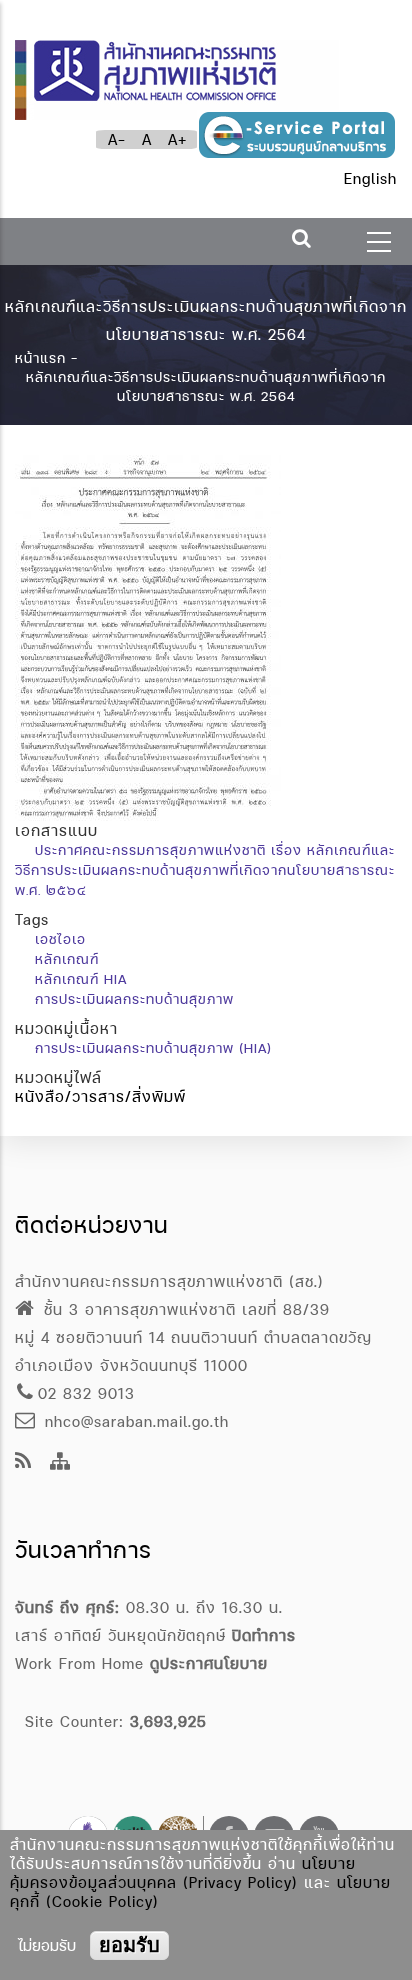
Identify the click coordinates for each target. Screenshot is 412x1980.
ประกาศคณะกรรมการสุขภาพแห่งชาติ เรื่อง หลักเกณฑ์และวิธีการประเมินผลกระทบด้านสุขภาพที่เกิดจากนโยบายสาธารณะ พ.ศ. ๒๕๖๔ (205, 870)
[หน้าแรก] (177, 70)
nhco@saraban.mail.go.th (134, 1421)
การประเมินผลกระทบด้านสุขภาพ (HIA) (153, 1048)
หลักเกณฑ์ (67, 959)
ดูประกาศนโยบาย (209, 1663)
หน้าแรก (40, 358)
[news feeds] (23, 1462)
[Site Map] (60, 1462)
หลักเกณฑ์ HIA (81, 979)
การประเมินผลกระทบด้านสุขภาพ (134, 999)
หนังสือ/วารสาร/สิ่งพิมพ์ (100, 1096)
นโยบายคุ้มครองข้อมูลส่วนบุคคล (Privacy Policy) (183, 1873)
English (370, 178)
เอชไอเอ (60, 939)
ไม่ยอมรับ (47, 1945)
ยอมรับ (129, 1945)
